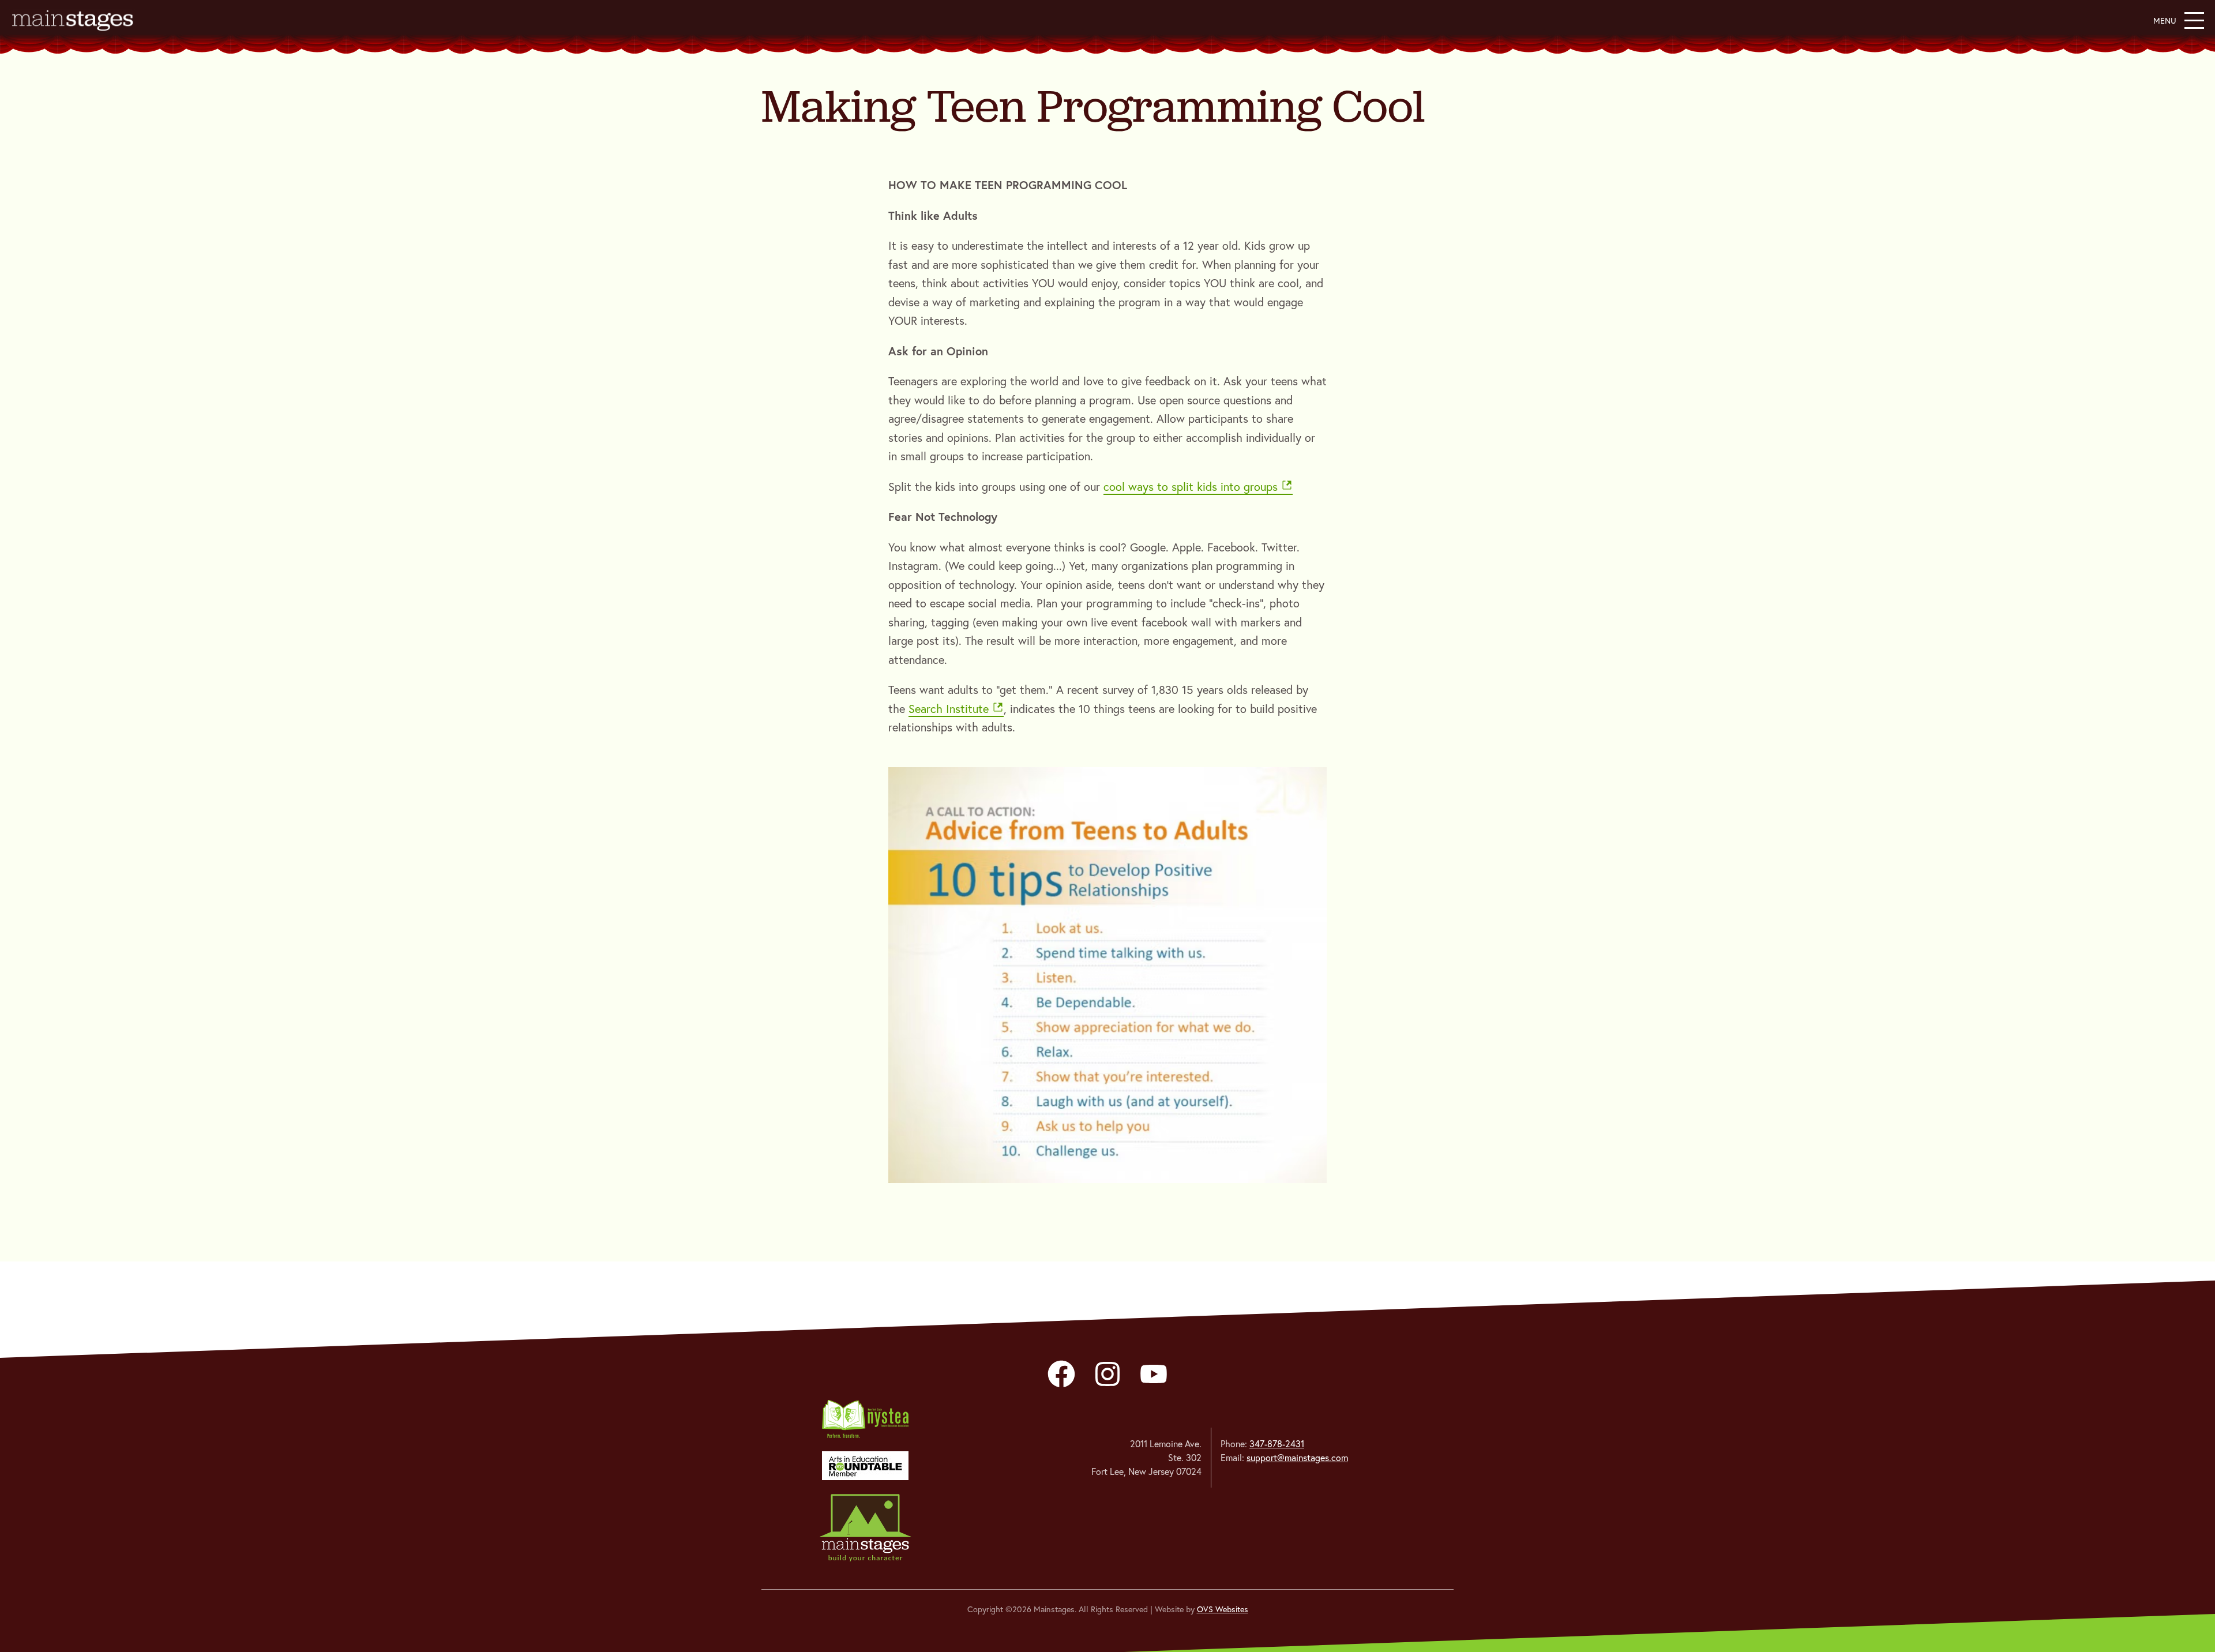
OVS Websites (1223, 1609)
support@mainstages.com (1297, 1458)
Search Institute (949, 709)
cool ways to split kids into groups (1191, 487)
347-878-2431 (1277, 1444)
